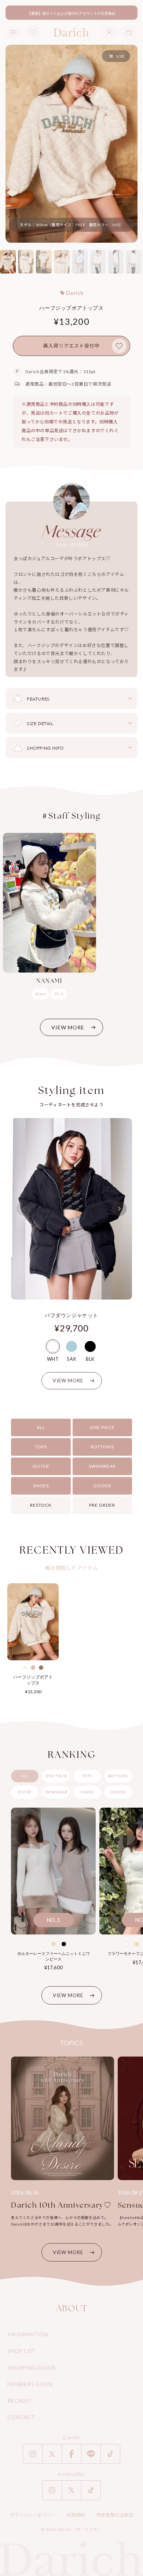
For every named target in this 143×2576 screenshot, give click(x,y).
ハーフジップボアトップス (33, 1680)
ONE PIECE (102, 1427)
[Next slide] (119, 1209)
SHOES (41, 1486)
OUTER (41, 1466)
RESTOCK (41, 1505)
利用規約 (76, 2515)
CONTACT (21, 2417)
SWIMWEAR (102, 1466)
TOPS (41, 1447)
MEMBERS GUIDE (30, 2384)
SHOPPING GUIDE (32, 2368)
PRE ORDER (102, 1505)
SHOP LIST (21, 2351)
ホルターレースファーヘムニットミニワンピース (54, 1956)
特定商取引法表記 (115, 2515)
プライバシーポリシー (33, 2515)
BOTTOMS (102, 1447)
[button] (129, 32)
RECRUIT (20, 2401)
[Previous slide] (24, 1209)
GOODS (102, 1486)
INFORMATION (28, 2334)
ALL (41, 1427)
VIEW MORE (68, 1027)
